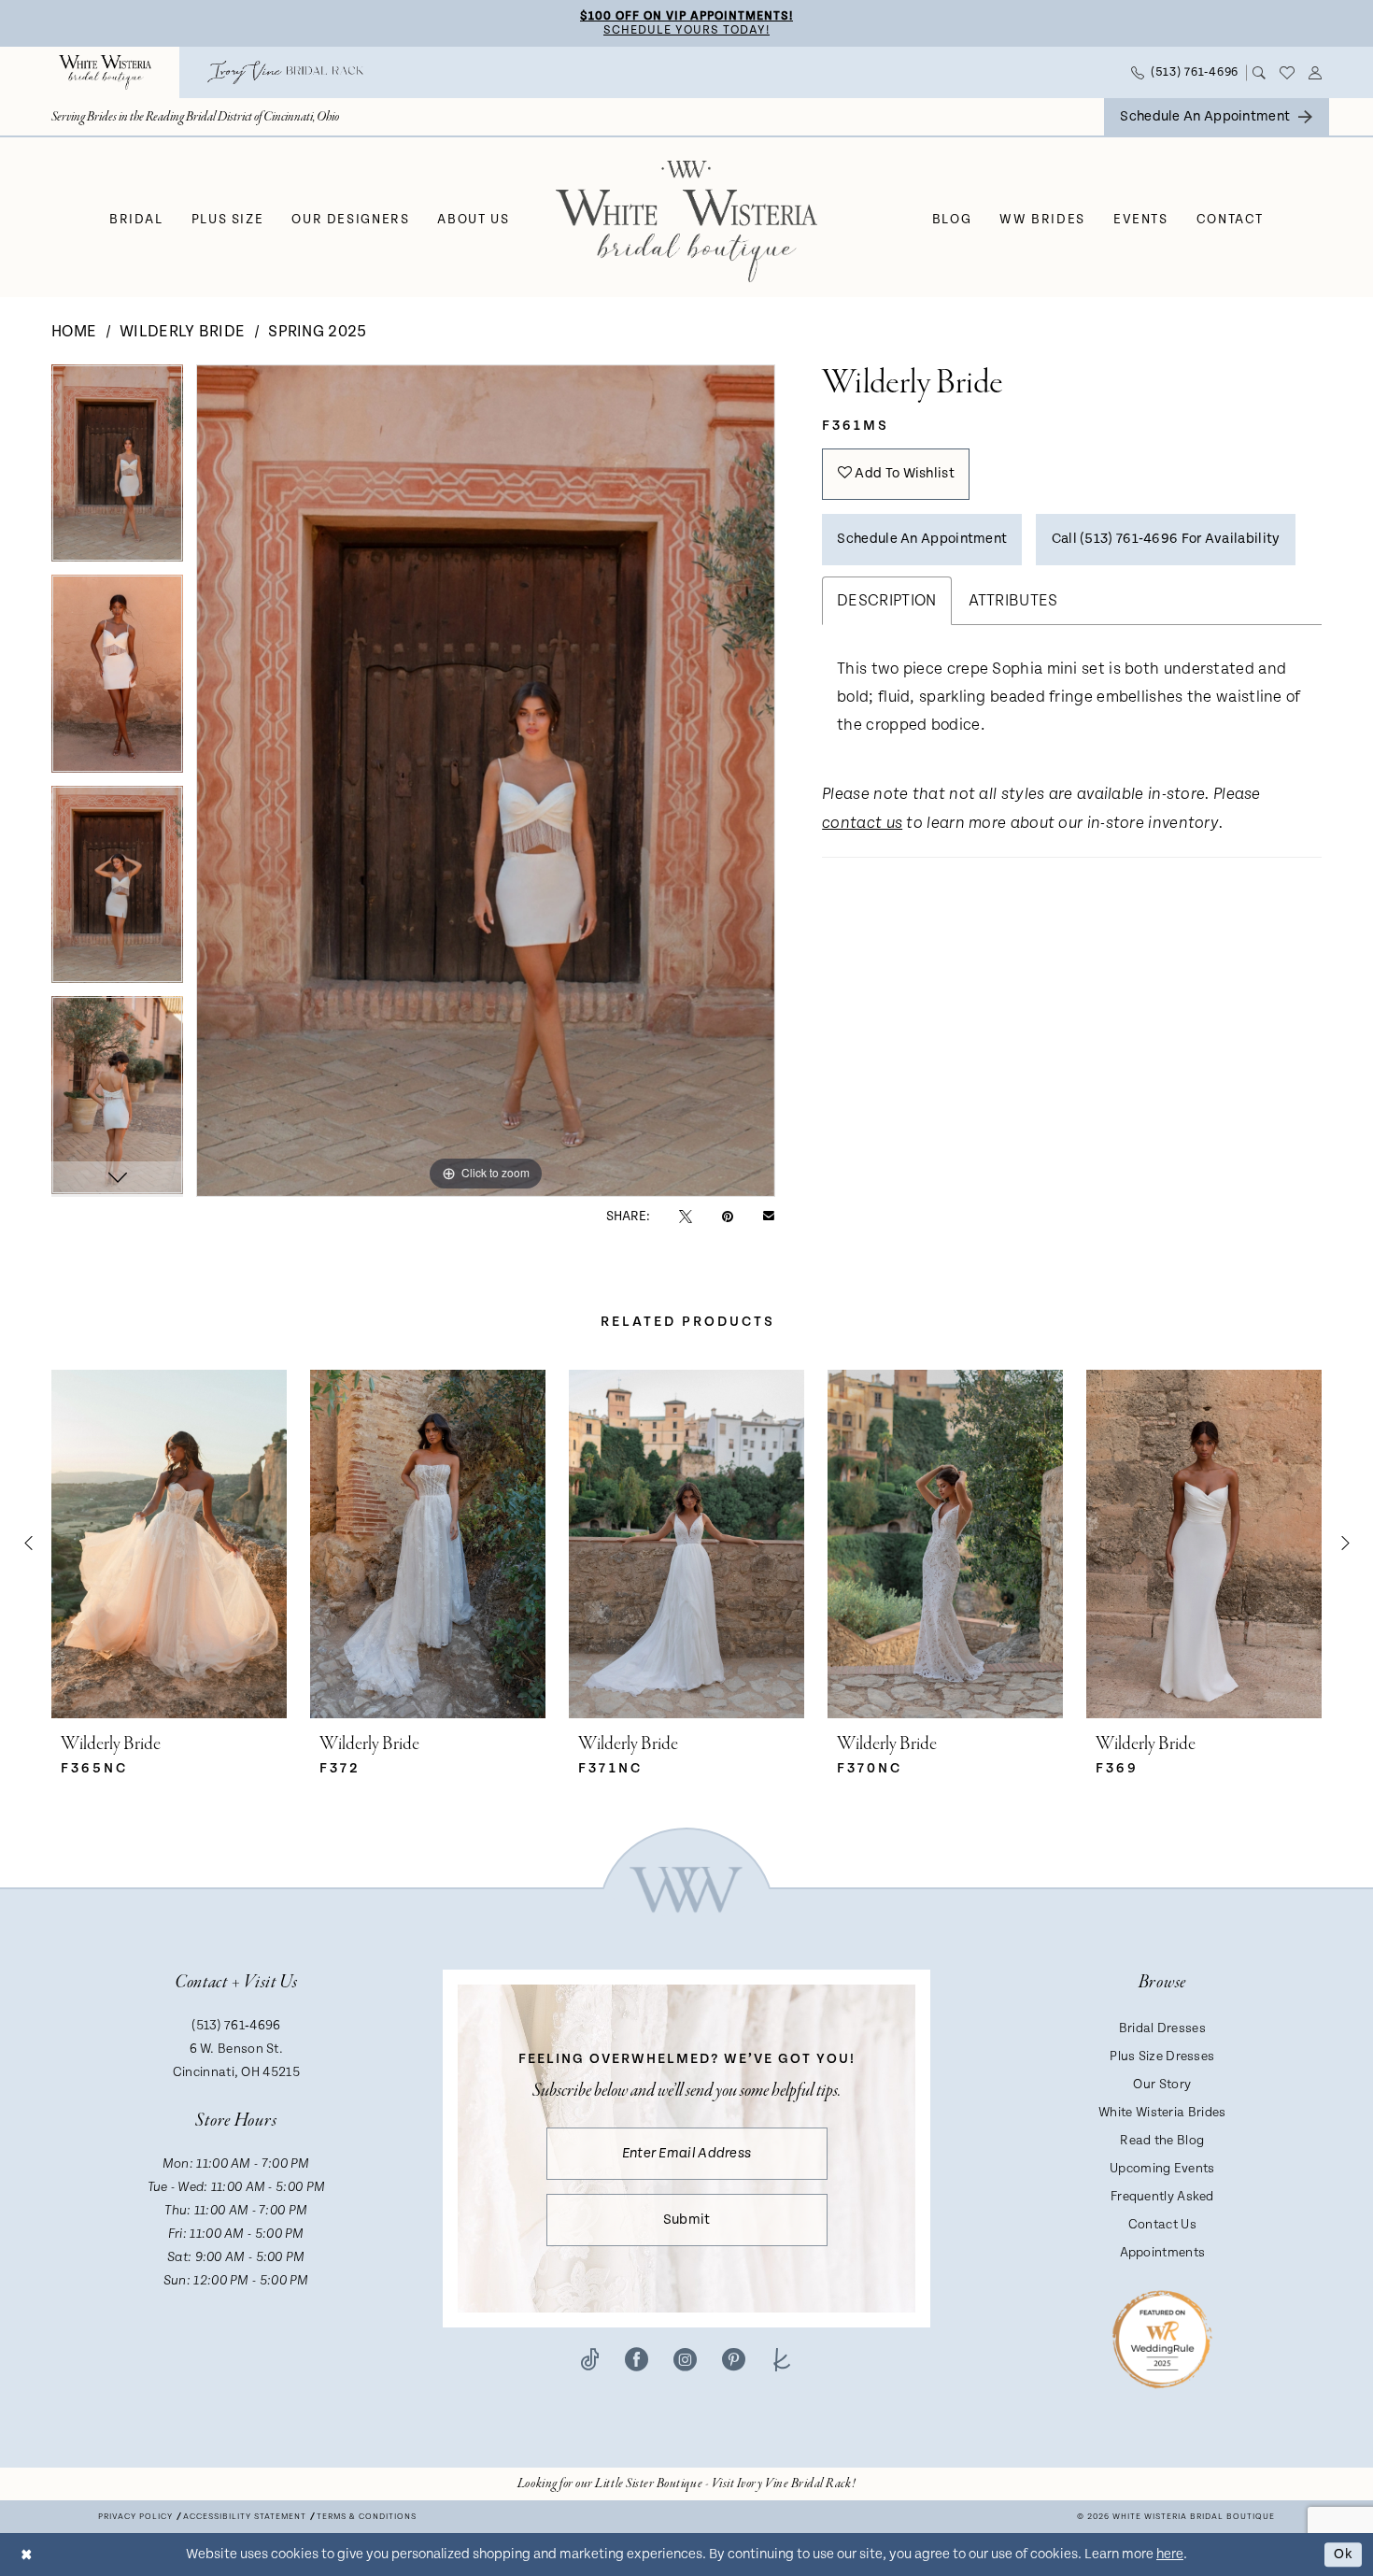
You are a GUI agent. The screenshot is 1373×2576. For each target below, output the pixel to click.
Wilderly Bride (182, 332)
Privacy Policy (135, 2517)
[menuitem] (105, 72)
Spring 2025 (317, 332)
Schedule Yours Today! (686, 30)
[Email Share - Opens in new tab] (769, 1217)
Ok (1343, 2554)
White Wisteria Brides (1162, 2113)
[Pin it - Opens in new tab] (728, 1216)
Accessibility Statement (245, 2517)
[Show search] (1260, 73)
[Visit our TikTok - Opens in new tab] (590, 2359)
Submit (687, 2220)
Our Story (1162, 2085)
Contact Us (1162, 2225)
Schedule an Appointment (922, 539)
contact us (862, 824)
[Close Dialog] (27, 2554)
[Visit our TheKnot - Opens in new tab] (782, 2359)
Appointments (1163, 2253)
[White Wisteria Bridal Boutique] (105, 72)
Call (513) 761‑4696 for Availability (1166, 539)
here (1170, 2554)
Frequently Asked (1162, 2197)
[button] (1316, 73)
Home (74, 332)
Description (886, 601)
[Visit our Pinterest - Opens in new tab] (734, 2359)
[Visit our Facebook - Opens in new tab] (637, 2359)
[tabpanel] (117, 470)
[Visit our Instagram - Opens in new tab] (685, 2359)
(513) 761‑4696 (236, 2026)
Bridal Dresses (1162, 2028)
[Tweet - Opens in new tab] (686, 1216)
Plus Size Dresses (1162, 2057)
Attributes (1013, 601)
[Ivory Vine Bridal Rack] (285, 72)
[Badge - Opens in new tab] (1162, 2338)
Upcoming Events (1162, 2169)
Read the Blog (1162, 2141)
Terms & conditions (367, 2517)
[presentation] (169, 1544)
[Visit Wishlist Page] (1288, 73)
